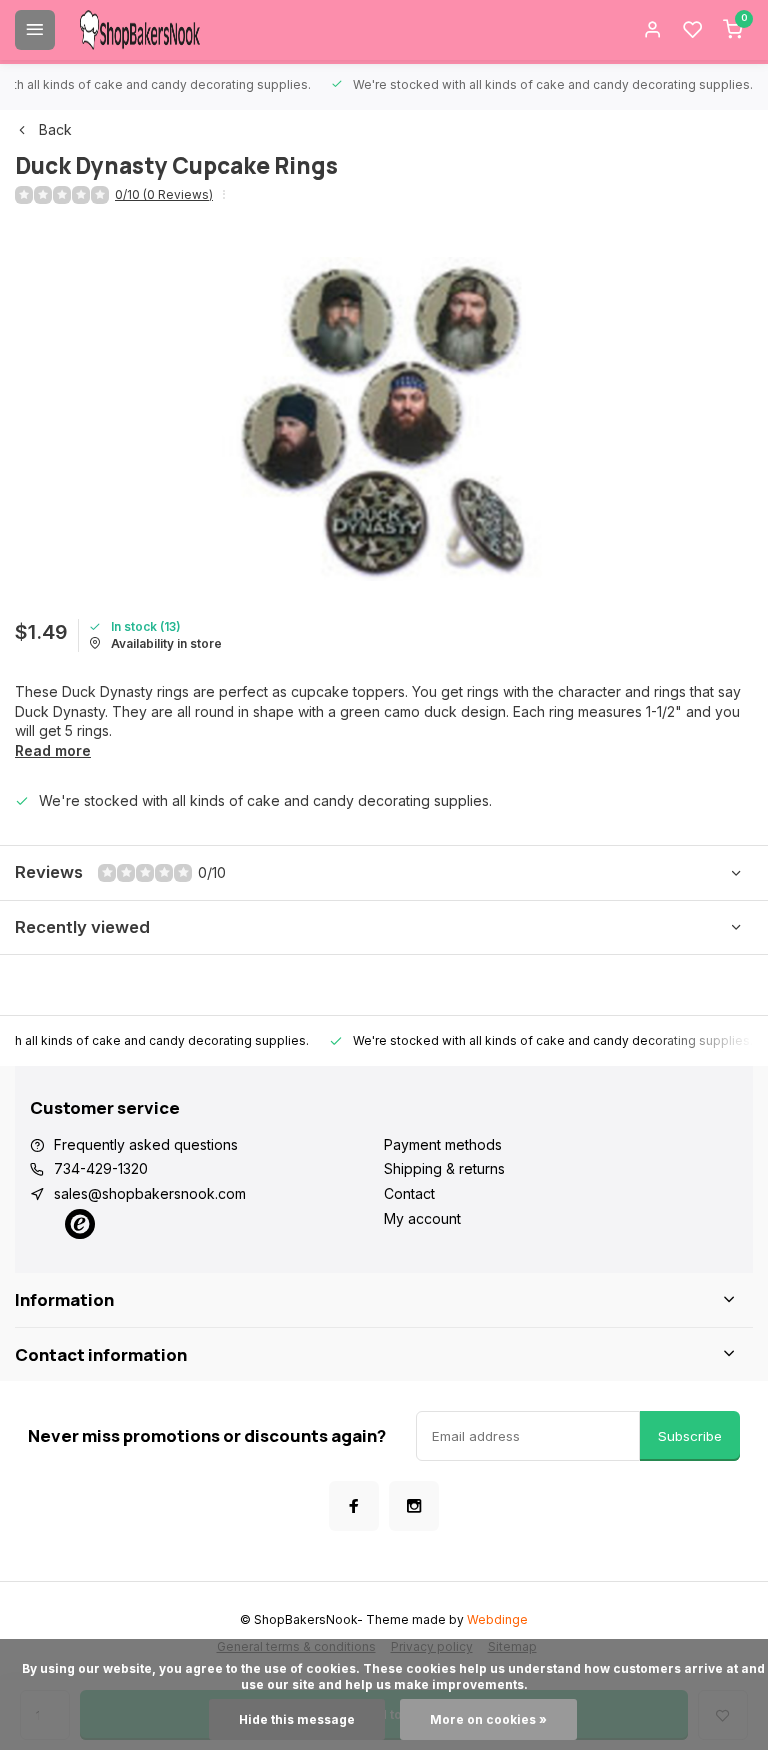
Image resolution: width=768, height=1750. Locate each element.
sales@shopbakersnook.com (150, 1193)
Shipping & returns (444, 1168)
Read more (53, 750)
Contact (409, 1193)
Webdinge (497, 1619)
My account (422, 1218)
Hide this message (297, 1719)
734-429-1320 (101, 1168)
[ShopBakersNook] (140, 30)
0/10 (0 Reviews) (164, 194)
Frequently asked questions (146, 1144)
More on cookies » (488, 1719)
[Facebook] (354, 1506)
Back (55, 129)
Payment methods (443, 1144)
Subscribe (690, 1436)
